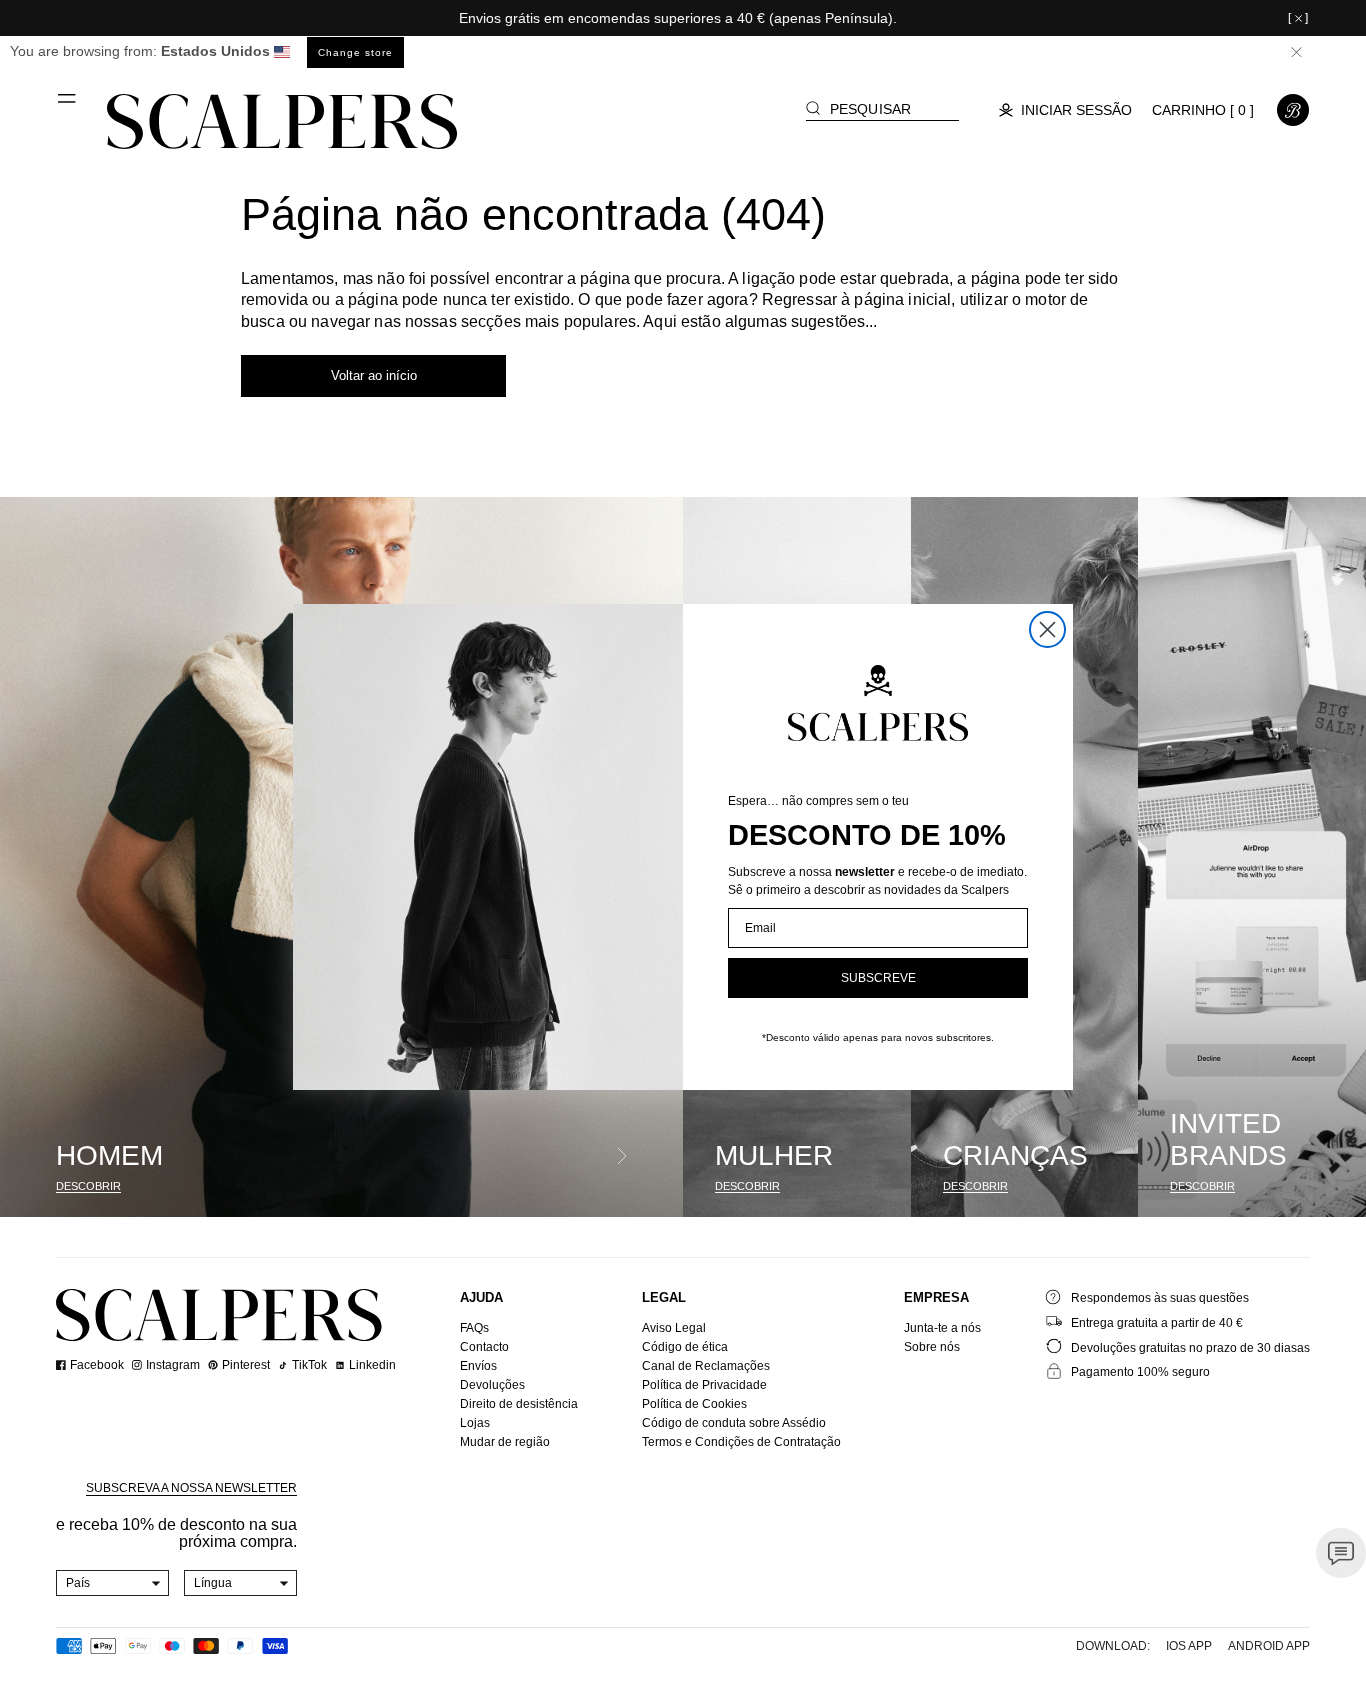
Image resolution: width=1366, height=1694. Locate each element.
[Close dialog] (1047, 629)
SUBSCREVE (878, 978)
